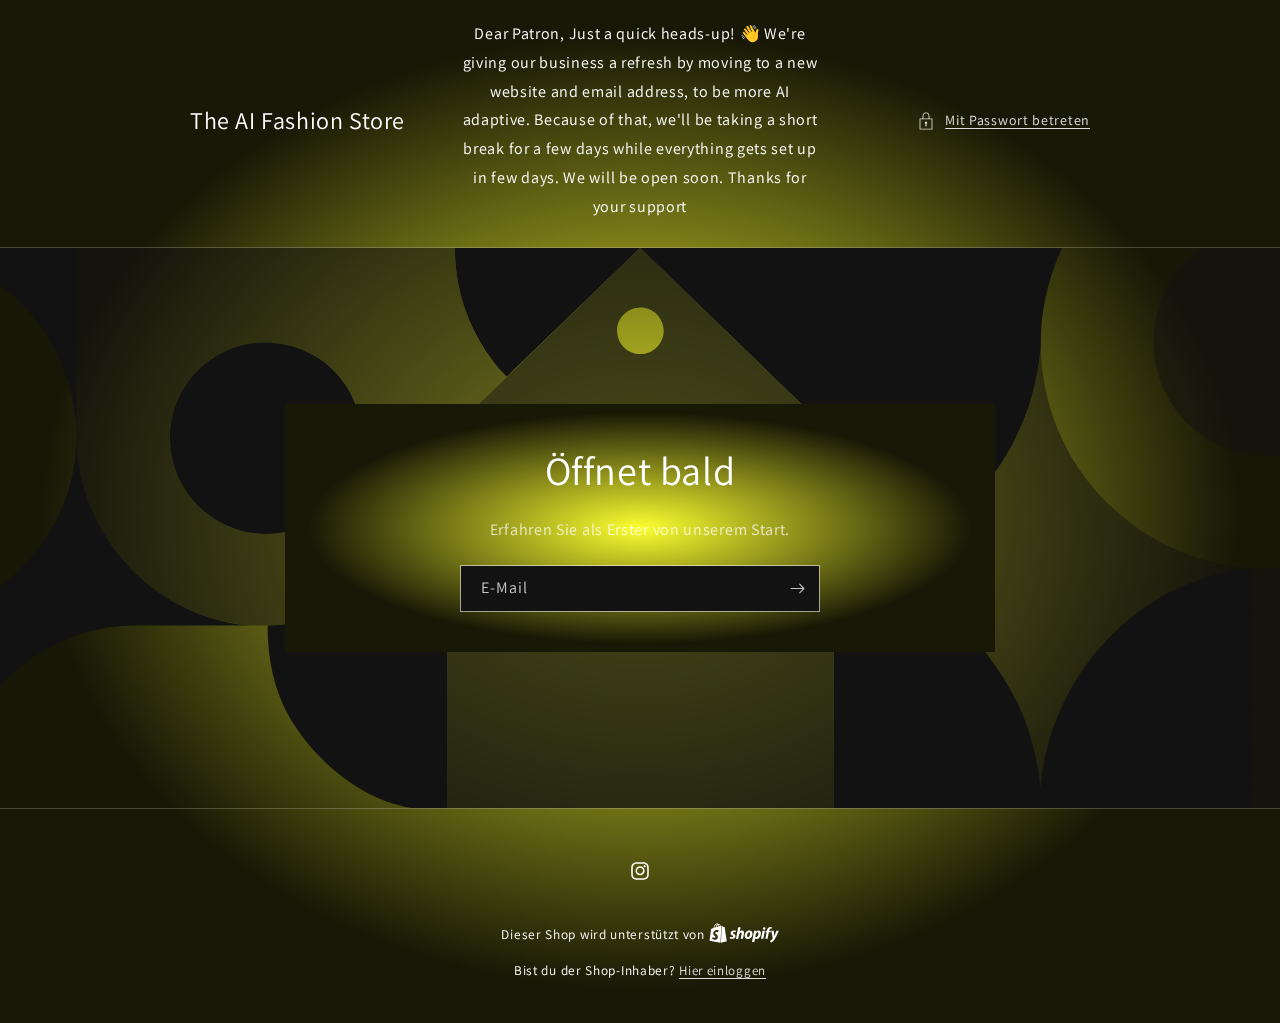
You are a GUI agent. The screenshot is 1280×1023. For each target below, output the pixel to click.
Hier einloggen (722, 970)
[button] (1003, 120)
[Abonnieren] (797, 587)
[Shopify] (744, 934)
